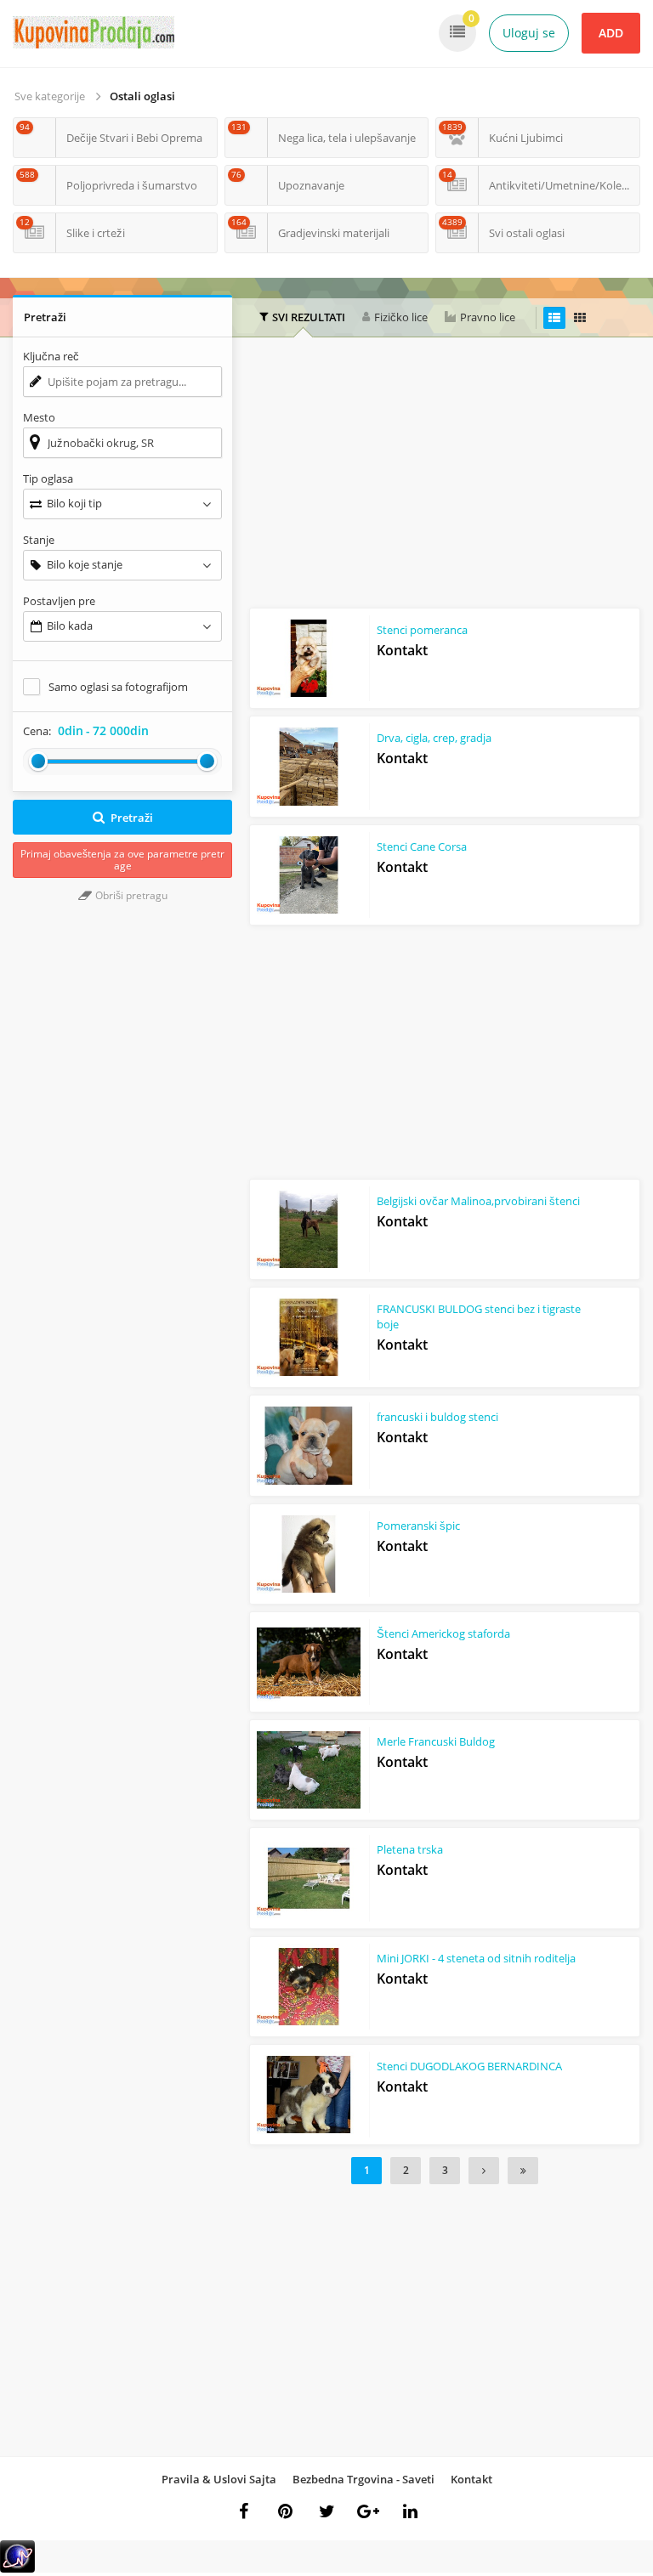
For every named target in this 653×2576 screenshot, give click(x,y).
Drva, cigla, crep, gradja (434, 738)
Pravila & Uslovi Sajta (219, 2479)
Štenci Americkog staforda (443, 1633)
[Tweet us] (326, 2511)
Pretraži (132, 818)
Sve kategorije (50, 96)
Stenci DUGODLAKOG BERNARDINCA (469, 2066)
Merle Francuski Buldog (436, 1741)
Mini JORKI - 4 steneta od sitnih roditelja (476, 1958)
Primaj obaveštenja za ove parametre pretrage (122, 860)
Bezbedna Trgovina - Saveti (363, 2479)
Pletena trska (410, 1849)
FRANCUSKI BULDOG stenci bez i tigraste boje (479, 1316)
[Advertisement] (451, 477)
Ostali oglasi (142, 96)
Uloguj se (529, 33)
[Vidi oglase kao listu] (554, 318)
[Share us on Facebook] (243, 2511)
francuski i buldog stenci (437, 1417)
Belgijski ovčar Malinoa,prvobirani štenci (478, 1201)
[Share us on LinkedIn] (410, 2511)
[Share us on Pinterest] (285, 2511)
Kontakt (471, 2479)
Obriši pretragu (130, 895)
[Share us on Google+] (368, 2511)
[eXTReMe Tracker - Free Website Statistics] (17, 2569)
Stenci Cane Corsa (422, 846)
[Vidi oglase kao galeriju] (580, 318)
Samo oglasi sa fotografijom (118, 687)
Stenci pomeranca (422, 630)
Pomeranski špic (418, 1526)
